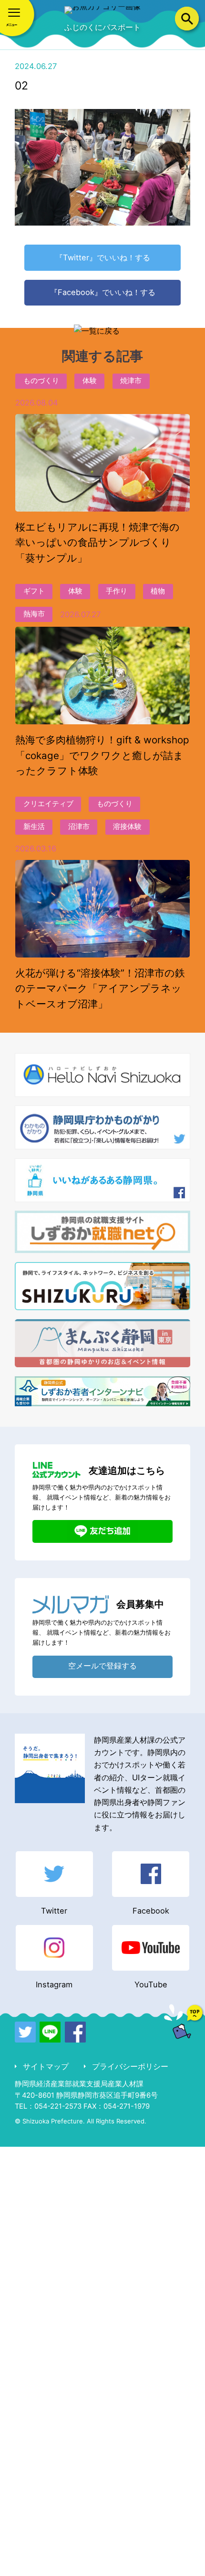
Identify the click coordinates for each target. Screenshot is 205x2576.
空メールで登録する (102, 1666)
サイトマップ (46, 2066)
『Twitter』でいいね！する (103, 257)
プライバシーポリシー (130, 2066)
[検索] (187, 19)
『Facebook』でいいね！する (103, 292)
